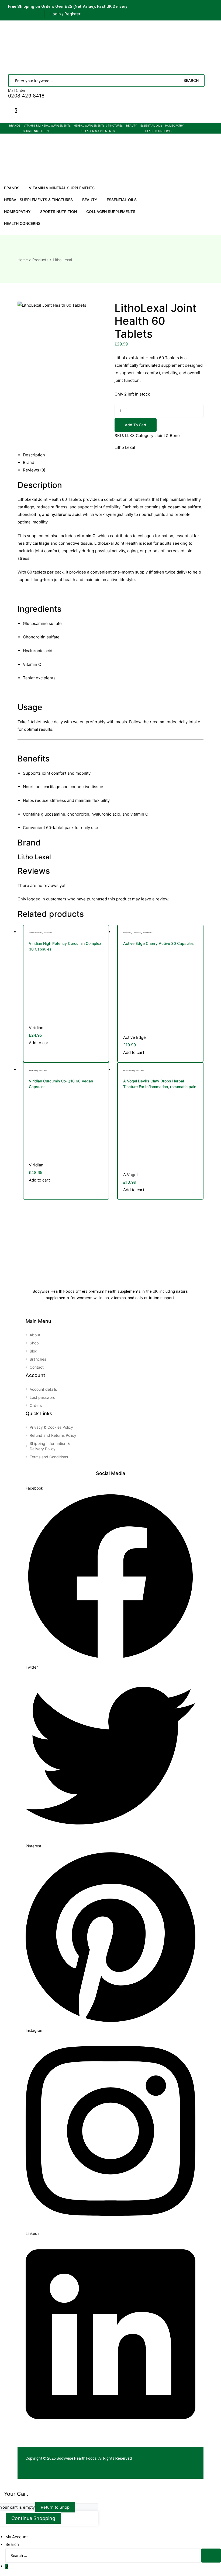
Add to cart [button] (39, 1043)
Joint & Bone (168, 436)
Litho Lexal (125, 447)
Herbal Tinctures (129, 1070)
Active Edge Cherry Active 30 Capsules (158, 943)
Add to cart (136, 425)
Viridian (36, 1028)
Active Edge (134, 1037)
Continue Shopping (33, 2518)
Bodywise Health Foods (77, 2458)
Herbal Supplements (35, 933)
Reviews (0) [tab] (34, 470)
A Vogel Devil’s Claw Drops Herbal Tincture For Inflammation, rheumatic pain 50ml (160, 1084)
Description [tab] (34, 455)
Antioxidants (127, 933)
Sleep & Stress (148, 933)
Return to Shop (55, 2507)
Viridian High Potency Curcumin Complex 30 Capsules (65, 946)
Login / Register (65, 14)
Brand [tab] (29, 462)
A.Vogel (130, 1175)
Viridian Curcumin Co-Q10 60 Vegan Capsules (61, 1084)
